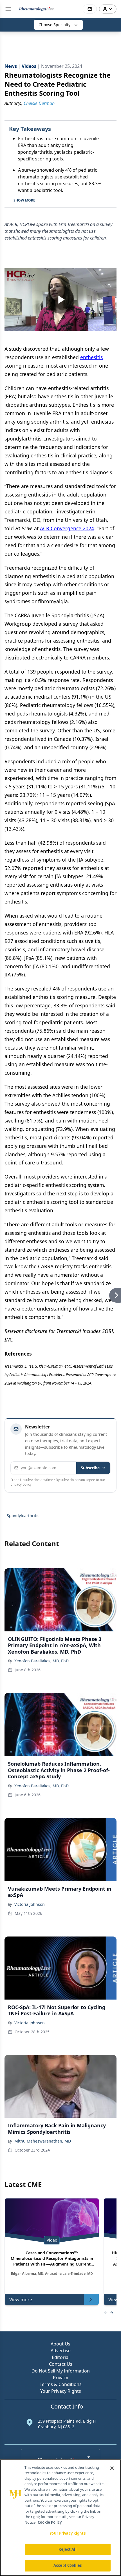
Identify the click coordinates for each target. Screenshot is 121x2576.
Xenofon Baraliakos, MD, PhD (42, 1661)
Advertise (61, 2351)
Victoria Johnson (30, 1904)
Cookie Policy (50, 2522)
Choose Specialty (54, 25)
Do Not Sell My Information (61, 2371)
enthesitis (91, 357)
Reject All (67, 2549)
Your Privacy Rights (61, 2391)
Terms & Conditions (61, 2384)
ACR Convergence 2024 (67, 528)
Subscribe (90, 1468)
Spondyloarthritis (23, 1516)
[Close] (112, 2468)
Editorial (61, 2357)
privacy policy (21, 1484)
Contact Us (61, 2364)
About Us (60, 2344)
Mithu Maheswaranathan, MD (43, 2141)
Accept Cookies (68, 2565)
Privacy (60, 2378)
